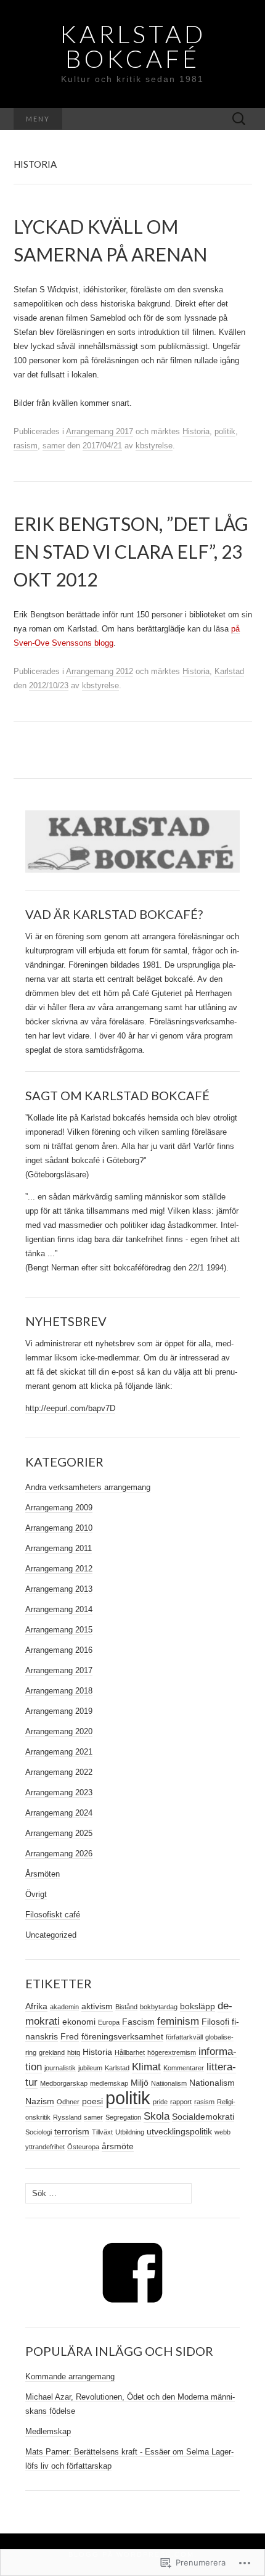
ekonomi (79, 2022)
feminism (178, 2021)
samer (54, 446)
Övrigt (36, 1894)
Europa (109, 2022)
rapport (181, 2102)
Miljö (140, 2083)
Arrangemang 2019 (59, 1711)
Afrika (36, 2006)
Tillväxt (102, 2132)
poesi (92, 2101)
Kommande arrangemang (70, 2376)
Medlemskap (48, 2431)
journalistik (60, 2068)
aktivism (97, 2006)
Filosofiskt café (53, 1915)
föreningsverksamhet (122, 2036)
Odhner (68, 2102)
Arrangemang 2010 (59, 1528)
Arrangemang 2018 (59, 1691)
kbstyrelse (154, 446)
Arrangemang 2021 (59, 1752)
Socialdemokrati (203, 2117)
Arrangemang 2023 (59, 1792)
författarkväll (184, 2037)
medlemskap (109, 2083)
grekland (52, 2052)
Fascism (138, 2022)
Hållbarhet (130, 2052)
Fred (70, 2036)
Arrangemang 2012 (100, 671)
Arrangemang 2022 (59, 1772)
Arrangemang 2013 (59, 1589)
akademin (64, 2007)
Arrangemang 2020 (59, 1731)
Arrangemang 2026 (59, 1854)
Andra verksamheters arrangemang (88, 1487)
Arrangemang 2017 (100, 431)
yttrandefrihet (45, 2147)
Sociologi (39, 2132)
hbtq (74, 2052)
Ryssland (67, 2117)
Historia (196, 431)
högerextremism (172, 2052)
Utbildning (130, 2132)
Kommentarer (184, 2068)
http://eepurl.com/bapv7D (70, 1408)
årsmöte (118, 2146)
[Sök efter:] (239, 119)
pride (160, 2102)
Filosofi (215, 2022)
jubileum (90, 2068)
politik (225, 431)
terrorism (72, 2131)
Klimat (146, 2067)
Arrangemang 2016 (59, 1650)
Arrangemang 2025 (59, 1833)
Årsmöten (43, 1874)
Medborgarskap (64, 2083)
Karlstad (229, 671)
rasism (26, 446)
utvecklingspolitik (179, 2131)
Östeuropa (83, 2147)
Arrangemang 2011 (59, 1548)
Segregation (123, 2117)
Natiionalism (169, 2083)
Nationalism (212, 2083)
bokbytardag (159, 2007)
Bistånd (126, 2007)
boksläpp (198, 2006)
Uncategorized (51, 1935)
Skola (157, 2116)
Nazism (40, 2101)
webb (222, 2132)
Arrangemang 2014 (59, 1609)
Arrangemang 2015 (59, 1630)
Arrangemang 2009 (59, 1508)
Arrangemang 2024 (59, 1813)
